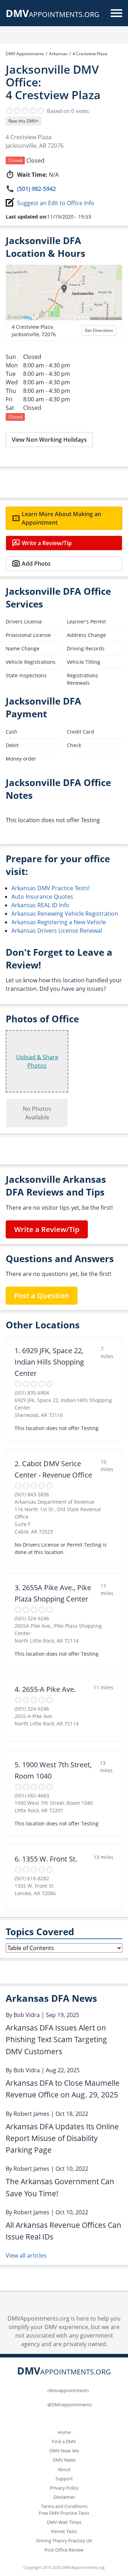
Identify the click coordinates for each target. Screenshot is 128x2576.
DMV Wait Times (64, 2522)
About (64, 2469)
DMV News (64, 2460)
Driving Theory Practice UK (64, 2541)
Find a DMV (64, 2441)
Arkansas (58, 54)
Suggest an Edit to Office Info (56, 203)
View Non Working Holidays (49, 440)
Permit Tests (64, 2531)
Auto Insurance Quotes (42, 897)
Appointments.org (53, 14)
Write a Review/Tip (47, 543)
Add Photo (36, 564)
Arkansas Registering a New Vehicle (59, 922)
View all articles (26, 2255)
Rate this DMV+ (24, 121)
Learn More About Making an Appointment (61, 518)
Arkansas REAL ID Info (40, 905)
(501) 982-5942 (36, 189)
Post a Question (42, 1296)
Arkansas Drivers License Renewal (57, 931)
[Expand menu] (116, 13)
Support (64, 2479)
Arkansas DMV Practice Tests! (50, 888)
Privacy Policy (64, 2488)
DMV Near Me (64, 2451)
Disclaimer (64, 2497)
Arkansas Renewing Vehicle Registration (65, 914)
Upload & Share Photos (37, 1061)
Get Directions (99, 330)
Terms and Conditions (64, 2506)
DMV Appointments (25, 54)
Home (64, 2432)
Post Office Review (64, 2550)
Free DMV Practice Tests (64, 2513)
